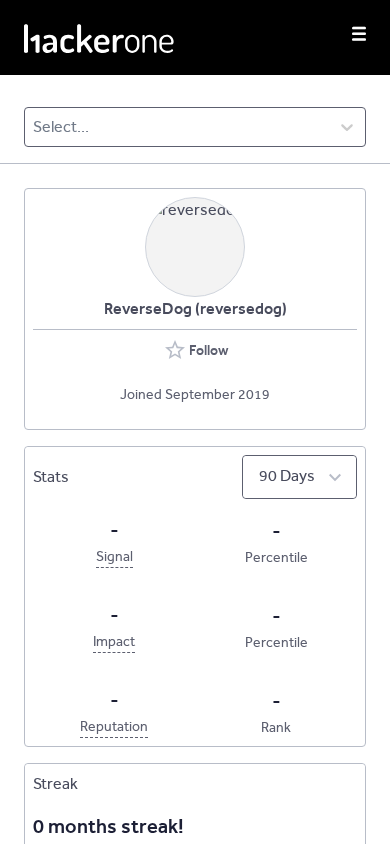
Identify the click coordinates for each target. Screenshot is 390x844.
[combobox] (34, 127)
